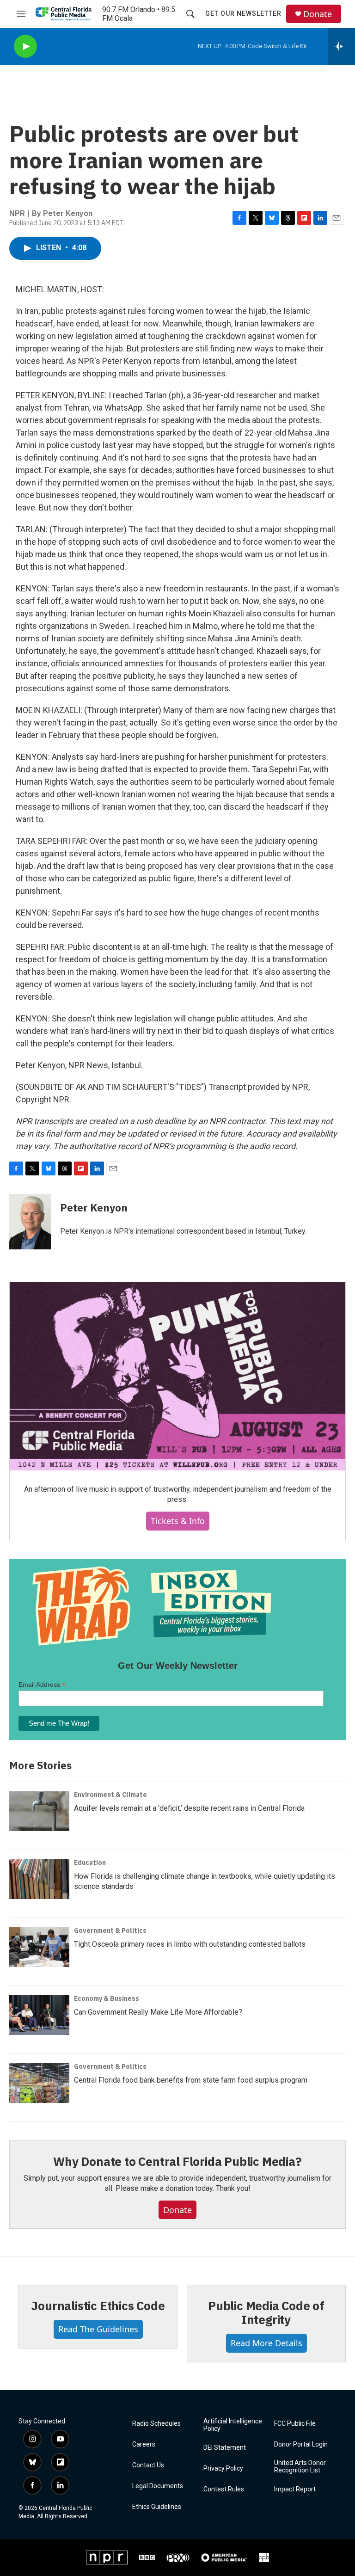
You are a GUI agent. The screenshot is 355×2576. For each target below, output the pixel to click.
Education (90, 1863)
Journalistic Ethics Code (98, 2305)
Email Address (42, 1685)
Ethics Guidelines (157, 2507)
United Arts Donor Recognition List (300, 2467)
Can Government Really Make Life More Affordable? (158, 2012)
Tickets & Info (178, 1521)
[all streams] (341, 46)
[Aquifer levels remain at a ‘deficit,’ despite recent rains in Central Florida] (39, 1811)
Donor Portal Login (301, 2444)
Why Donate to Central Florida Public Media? (177, 2161)
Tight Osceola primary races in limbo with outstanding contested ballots (190, 1944)
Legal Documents (158, 2486)
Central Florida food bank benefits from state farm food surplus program (191, 2080)
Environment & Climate (110, 1795)
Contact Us (148, 2465)
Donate (318, 14)
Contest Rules (224, 2489)
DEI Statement (225, 2448)
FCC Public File (295, 2424)
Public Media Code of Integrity (266, 2312)
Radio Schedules (156, 2424)
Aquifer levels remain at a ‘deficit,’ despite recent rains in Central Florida (189, 1808)
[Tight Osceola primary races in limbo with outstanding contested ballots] (39, 1947)
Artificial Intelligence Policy (233, 2425)
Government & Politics (110, 1930)
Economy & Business (107, 1998)
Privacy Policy (223, 2468)
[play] (25, 46)
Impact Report (295, 2489)
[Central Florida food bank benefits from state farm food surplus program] (39, 2083)
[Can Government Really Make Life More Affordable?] (39, 2015)
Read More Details (266, 2343)
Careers (144, 2444)
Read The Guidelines (98, 2329)
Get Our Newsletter (243, 13)
